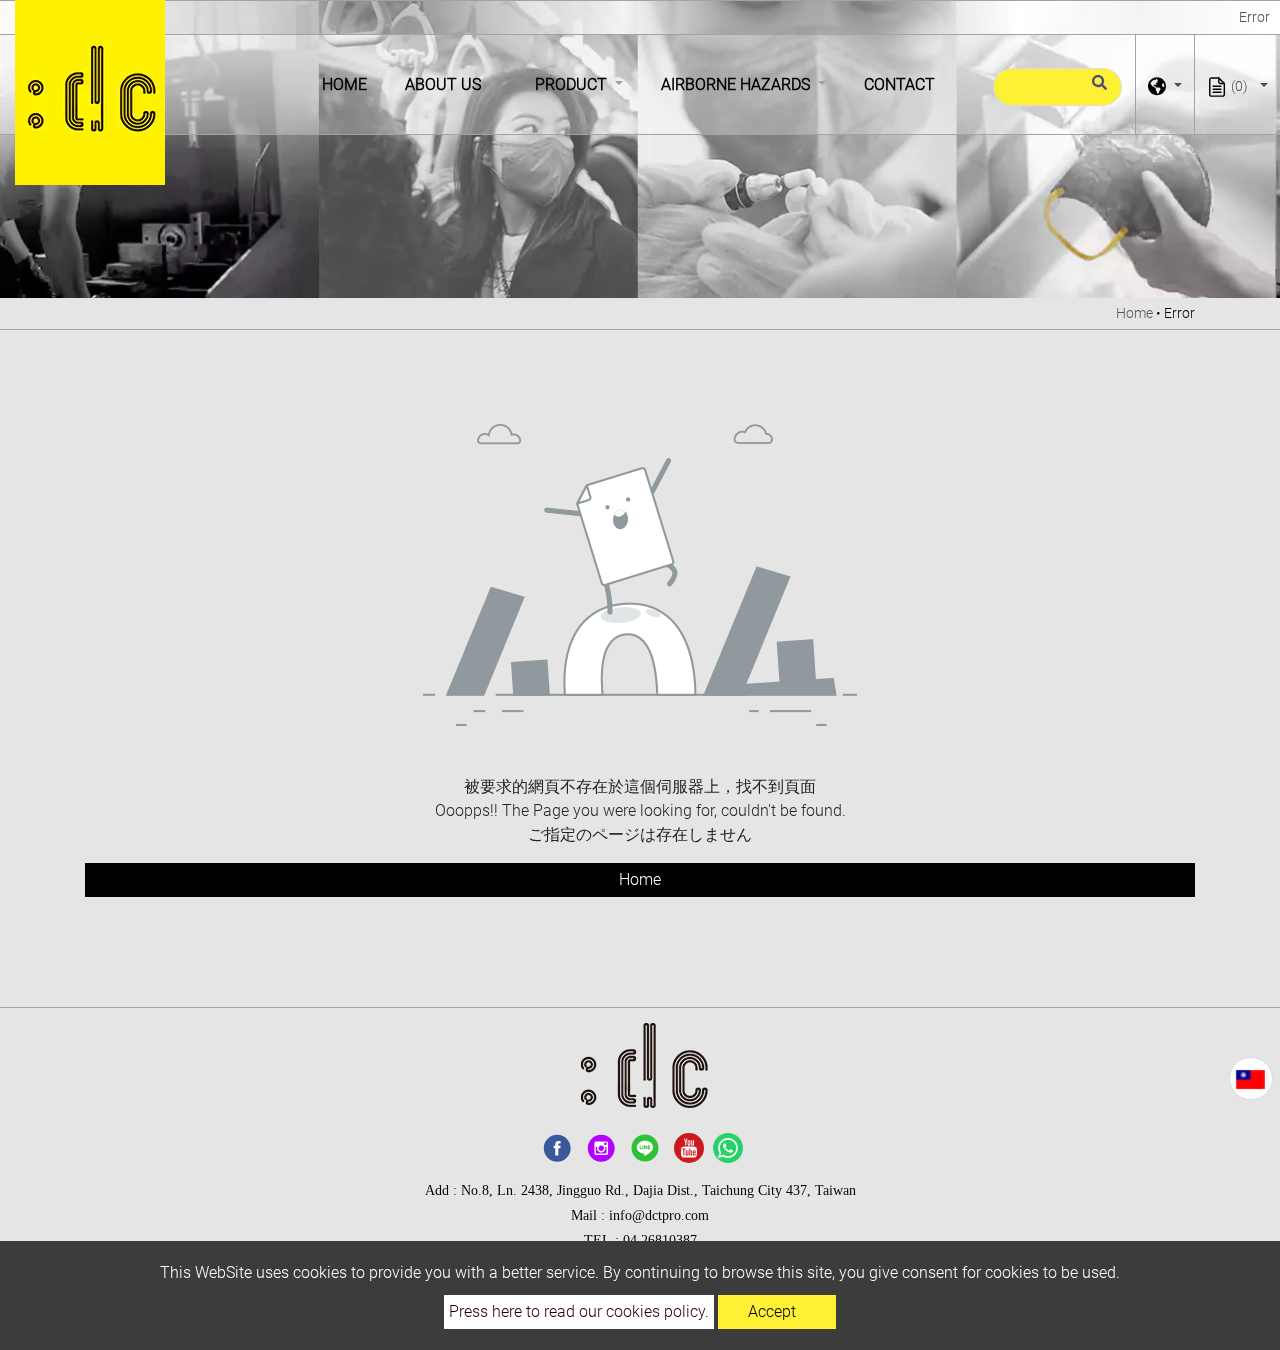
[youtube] (689, 1148)
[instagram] (601, 1148)
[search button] (1096, 91)
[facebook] (557, 1148)
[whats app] (728, 1148)
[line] (645, 1148)
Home (348, 84)
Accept (772, 1311)
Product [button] (573, 84)
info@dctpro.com (659, 1215)
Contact (899, 84)
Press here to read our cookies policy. (579, 1311)
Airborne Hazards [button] (737, 84)
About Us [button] (445, 84)
